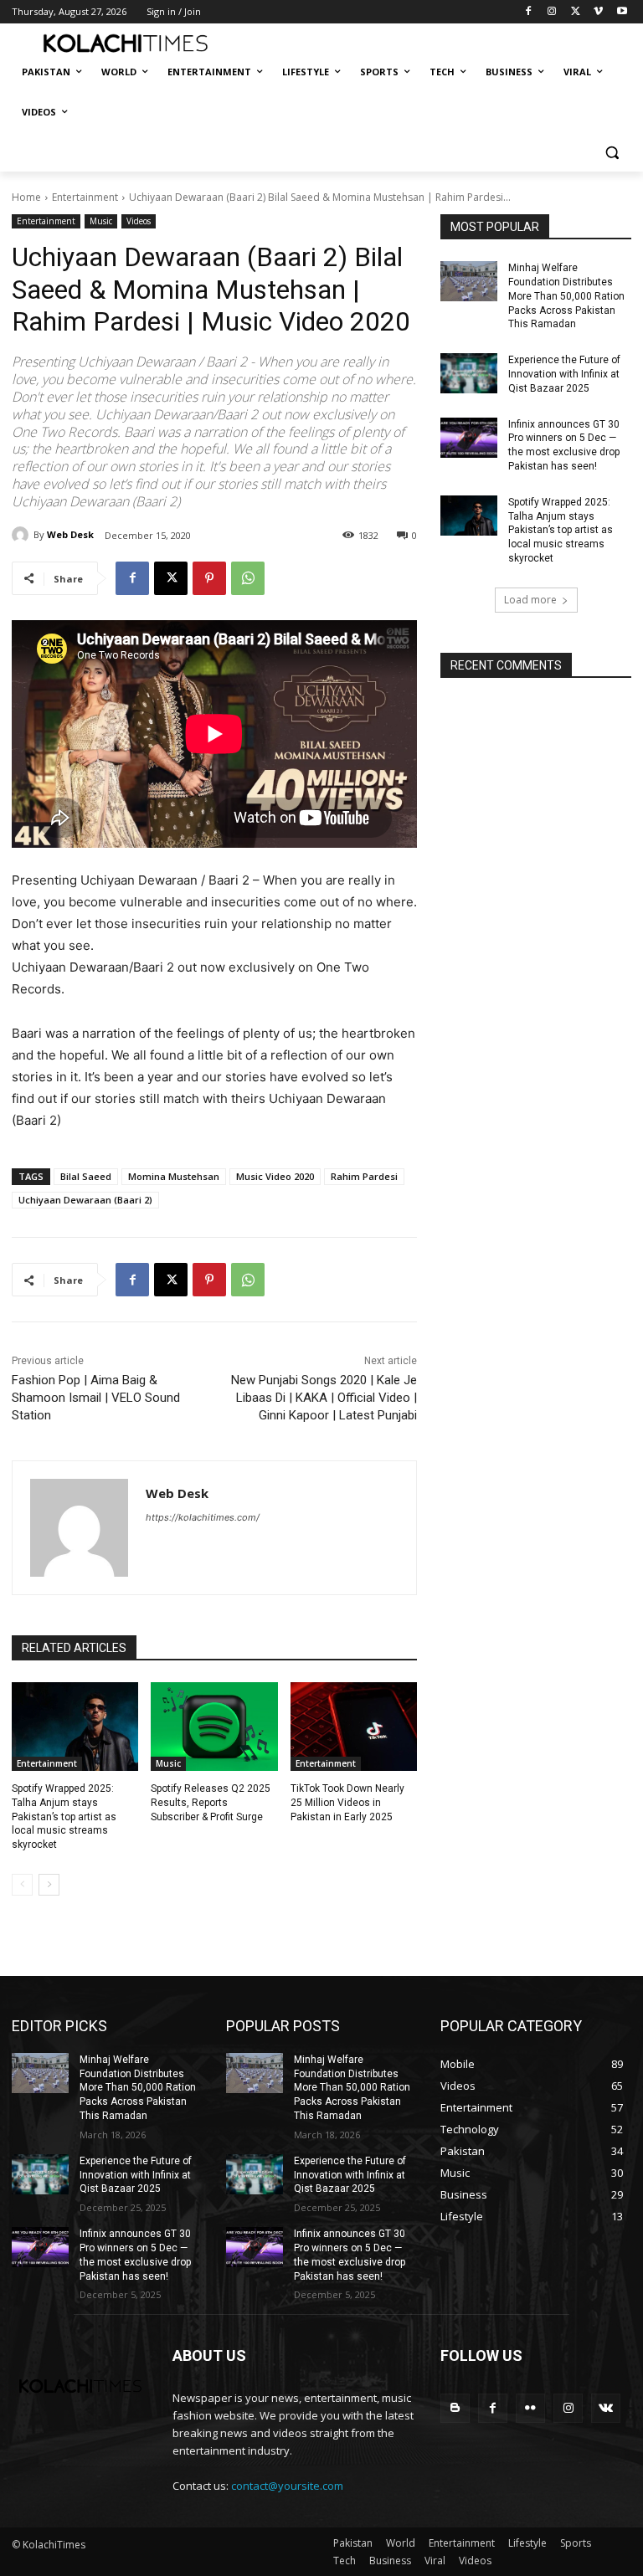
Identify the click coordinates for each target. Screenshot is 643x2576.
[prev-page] (22, 1885)
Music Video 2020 (275, 1176)
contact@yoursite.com (287, 2486)
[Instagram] (552, 12)
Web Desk (70, 534)
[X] (576, 12)
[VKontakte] (606, 2408)
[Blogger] (455, 2408)
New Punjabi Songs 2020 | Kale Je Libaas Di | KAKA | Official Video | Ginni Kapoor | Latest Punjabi (324, 1398)
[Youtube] (622, 12)
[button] (612, 153)
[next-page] (49, 1885)
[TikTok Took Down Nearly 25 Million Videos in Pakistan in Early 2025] (354, 1727)
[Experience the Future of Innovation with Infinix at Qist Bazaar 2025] (469, 373)
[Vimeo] (598, 12)
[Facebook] (529, 12)
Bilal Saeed (86, 1176)
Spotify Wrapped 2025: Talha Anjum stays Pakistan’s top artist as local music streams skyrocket (64, 1817)
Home (26, 197)
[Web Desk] (23, 535)
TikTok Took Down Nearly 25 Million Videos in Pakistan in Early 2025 (347, 1803)
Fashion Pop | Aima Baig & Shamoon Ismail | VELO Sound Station (96, 1398)
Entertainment (85, 197)
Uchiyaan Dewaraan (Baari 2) (85, 1200)
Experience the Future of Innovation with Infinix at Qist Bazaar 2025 (564, 374)
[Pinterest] (209, 578)
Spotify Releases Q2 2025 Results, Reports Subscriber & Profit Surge (211, 1803)
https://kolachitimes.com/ (203, 1517)
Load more (530, 600)
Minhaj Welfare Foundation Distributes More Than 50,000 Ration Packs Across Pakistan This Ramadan (566, 296)
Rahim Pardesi (364, 1176)
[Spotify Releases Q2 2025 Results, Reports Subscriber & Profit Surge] (214, 1727)
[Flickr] (530, 2408)
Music (101, 221)
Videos (139, 221)
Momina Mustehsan (174, 1176)
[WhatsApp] (248, 578)
